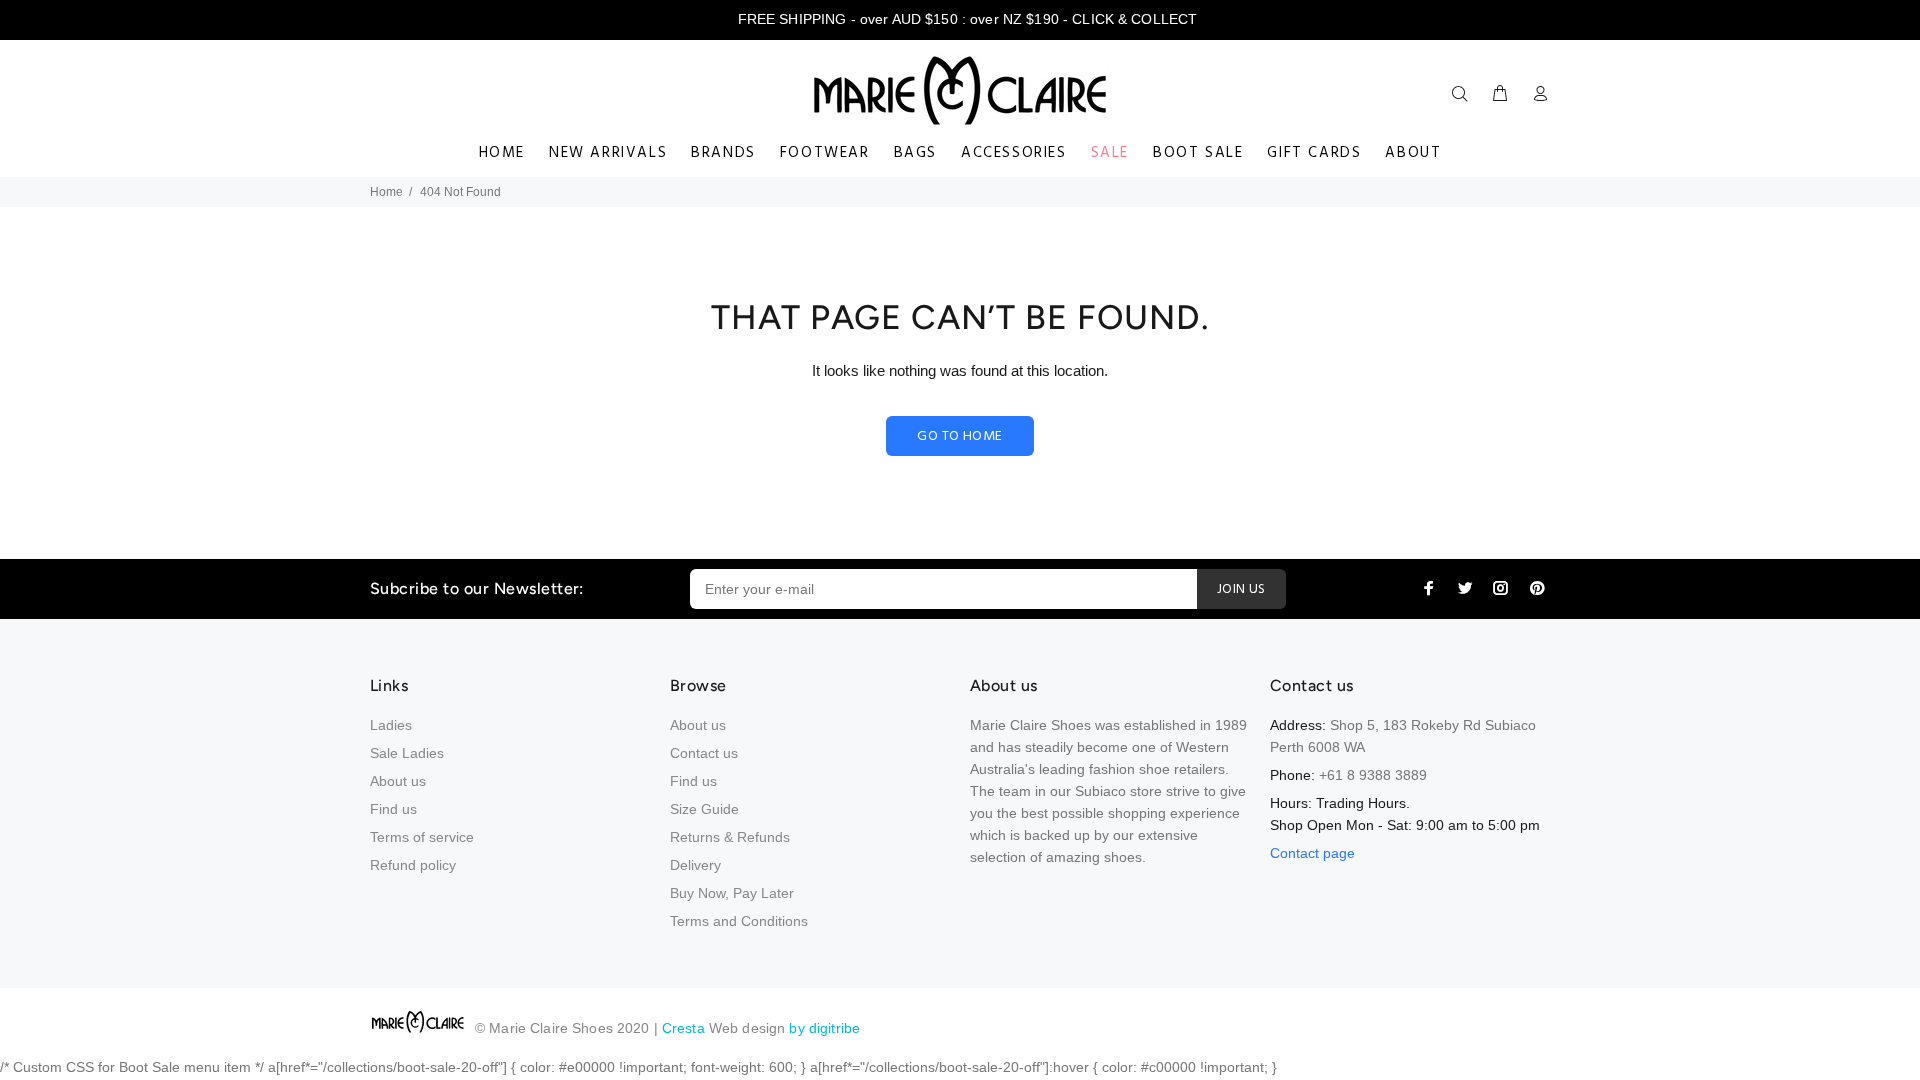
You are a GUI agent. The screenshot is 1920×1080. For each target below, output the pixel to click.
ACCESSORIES (1014, 153)
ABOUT (1413, 153)
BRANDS (723, 153)
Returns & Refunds (730, 837)
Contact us (704, 753)
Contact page (1312, 853)
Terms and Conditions (739, 921)
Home (386, 192)
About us (398, 781)
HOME (502, 153)
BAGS (915, 153)
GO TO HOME (959, 436)
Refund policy (413, 865)
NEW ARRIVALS (608, 153)
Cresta (685, 1028)
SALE (1110, 153)
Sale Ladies (407, 753)
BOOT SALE (1198, 153)
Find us (393, 809)
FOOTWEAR (825, 153)
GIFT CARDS (1314, 153)
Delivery (695, 865)
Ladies (391, 725)
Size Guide (704, 809)
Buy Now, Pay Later (732, 893)
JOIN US (1241, 589)
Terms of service (422, 837)
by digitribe (824, 1028)
